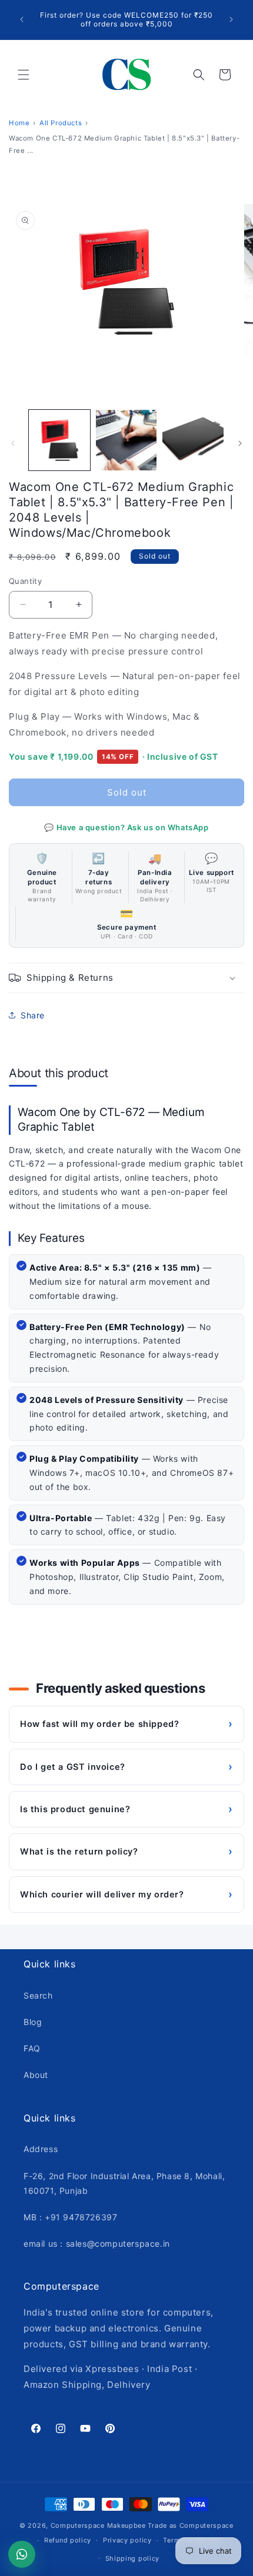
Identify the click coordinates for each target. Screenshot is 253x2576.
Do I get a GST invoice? (126, 1767)
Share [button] (33, 1015)
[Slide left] (13, 443)
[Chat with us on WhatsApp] (22, 2554)
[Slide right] (240, 443)
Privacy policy (127, 2540)
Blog (33, 2022)
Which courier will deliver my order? (126, 1894)
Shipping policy (133, 2558)
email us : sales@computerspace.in (97, 2243)
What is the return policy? (126, 1851)
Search (38, 1995)
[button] (24, 75)
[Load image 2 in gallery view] (126, 440)
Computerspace (78, 2525)
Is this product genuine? (126, 1809)
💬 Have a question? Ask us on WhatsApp (126, 827)
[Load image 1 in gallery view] (59, 440)
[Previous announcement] (22, 19)
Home (19, 123)
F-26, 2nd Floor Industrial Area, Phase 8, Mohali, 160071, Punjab (124, 2183)
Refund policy (68, 2540)
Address (41, 2149)
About (36, 2075)
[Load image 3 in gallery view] (193, 440)
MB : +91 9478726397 (70, 2217)
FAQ (32, 2048)
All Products (61, 123)
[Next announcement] (231, 19)
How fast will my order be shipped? (126, 1724)
